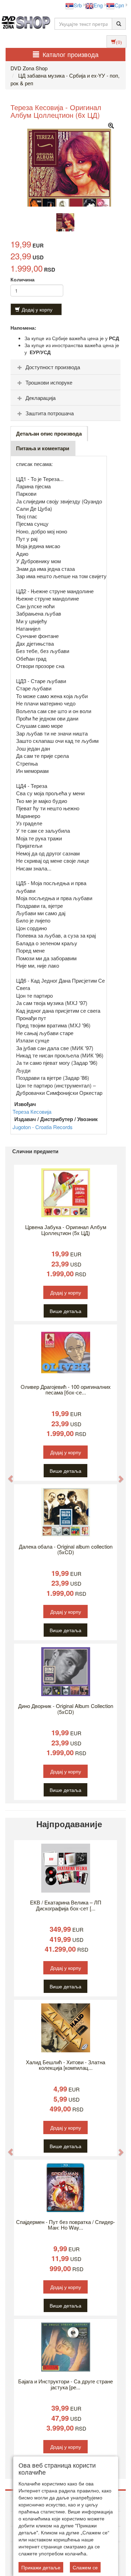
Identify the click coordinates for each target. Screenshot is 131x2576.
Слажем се (85, 2567)
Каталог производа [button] (71, 54)
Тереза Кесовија (32, 1111)
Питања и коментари (43, 448)
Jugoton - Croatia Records (43, 1127)
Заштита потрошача (50, 413)
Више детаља (65, 1311)
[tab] (65, 367)
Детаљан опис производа (49, 433)
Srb (78, 5)
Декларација (41, 398)
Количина (23, 279)
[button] (7, 1475)
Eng (98, 5)
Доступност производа (53, 367)
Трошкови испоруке (49, 382)
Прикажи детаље (41, 2567)
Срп (119, 5)
